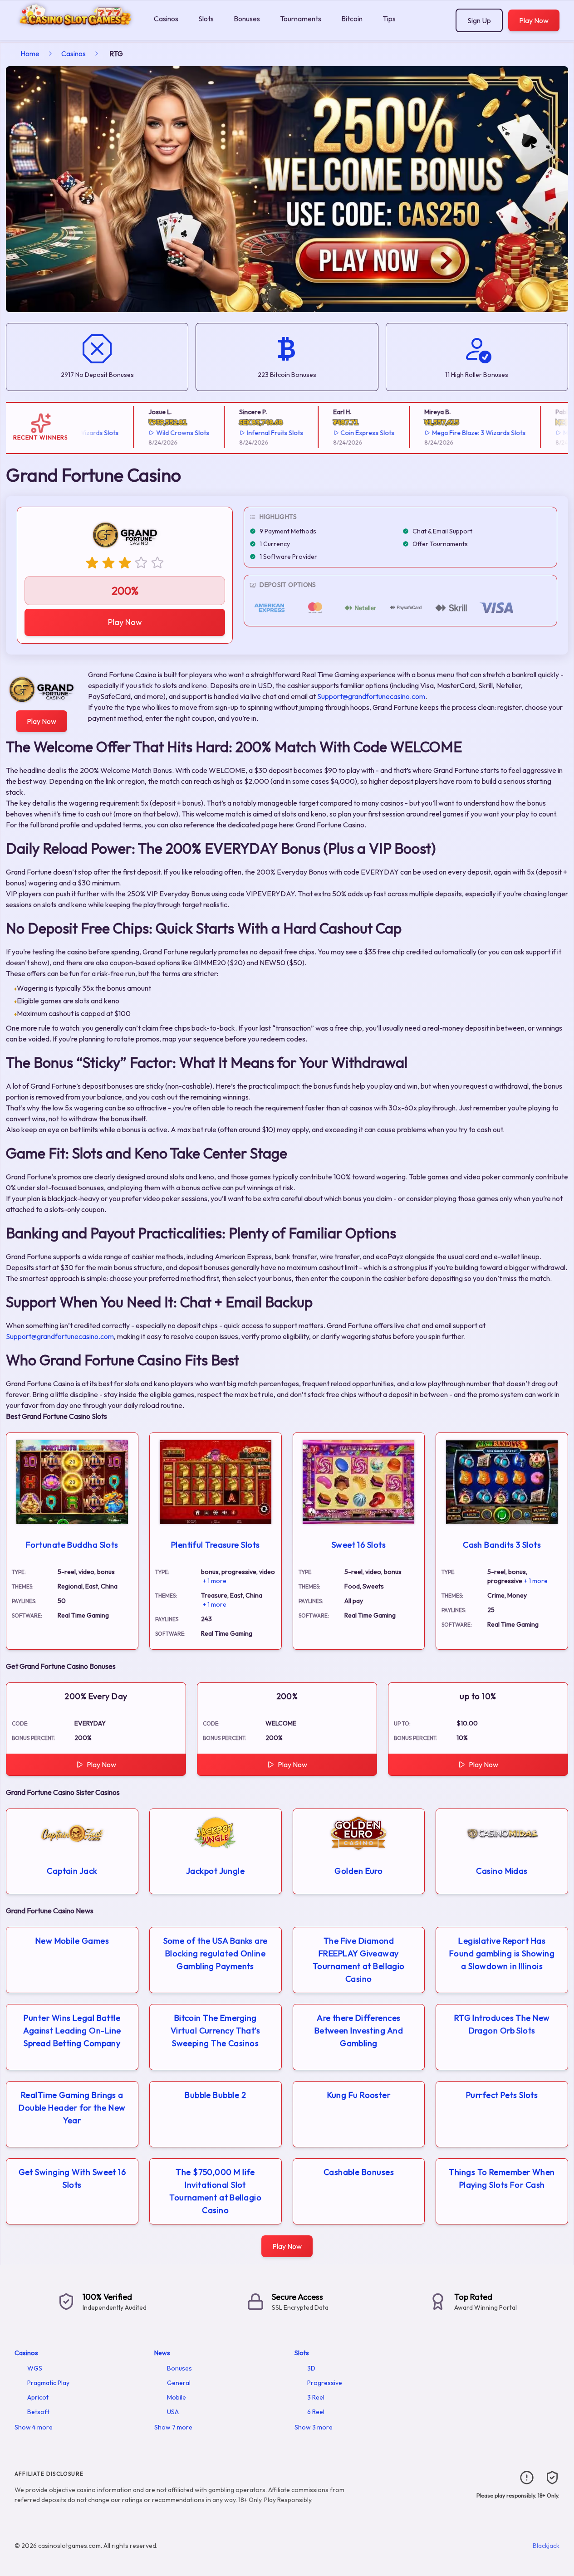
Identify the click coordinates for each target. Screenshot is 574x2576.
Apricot (38, 2397)
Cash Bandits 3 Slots (502, 1545)
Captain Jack (72, 1871)
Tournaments (301, 19)
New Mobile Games (72, 1941)
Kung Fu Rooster (359, 2095)
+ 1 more (215, 1581)
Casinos (166, 19)
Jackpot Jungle (215, 1871)
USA (173, 2412)
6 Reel (316, 2412)
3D (311, 2368)
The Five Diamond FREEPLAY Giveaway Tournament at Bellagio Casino (359, 1960)
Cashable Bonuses (359, 2172)
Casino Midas (502, 1871)
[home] (75, 33)
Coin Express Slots (341, 433)
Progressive (325, 2383)
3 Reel (316, 2397)
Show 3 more (314, 2427)
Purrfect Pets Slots (502, 2095)
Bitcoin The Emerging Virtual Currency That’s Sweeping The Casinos (215, 2031)
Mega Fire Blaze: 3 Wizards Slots (453, 433)
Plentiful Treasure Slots (216, 1545)
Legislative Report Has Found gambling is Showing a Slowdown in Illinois (502, 1953)
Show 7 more (173, 2427)
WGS (35, 2368)
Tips (389, 19)
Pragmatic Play (48, 2383)
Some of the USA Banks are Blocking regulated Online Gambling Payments (216, 1953)
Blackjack (546, 2546)
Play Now (534, 20)
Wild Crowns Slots (156, 433)
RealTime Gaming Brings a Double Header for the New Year (72, 2108)
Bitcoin (352, 19)
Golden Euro (358, 1871)
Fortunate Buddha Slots (72, 1545)
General (179, 2383)
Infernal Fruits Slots (249, 433)
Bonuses (247, 19)
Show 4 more (34, 2427)
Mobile (177, 2397)
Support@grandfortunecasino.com (371, 696)
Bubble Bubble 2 (215, 2095)
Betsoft (38, 2412)
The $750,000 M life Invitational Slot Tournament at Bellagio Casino (215, 2191)
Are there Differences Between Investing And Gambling (359, 2031)
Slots (206, 19)
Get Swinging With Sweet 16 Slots (72, 2178)
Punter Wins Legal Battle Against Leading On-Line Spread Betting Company (72, 2031)
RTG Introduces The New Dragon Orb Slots (502, 2024)
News (162, 2353)
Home (30, 54)
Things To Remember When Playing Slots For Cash (502, 2178)
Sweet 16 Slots (359, 1545)
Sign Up (479, 20)
